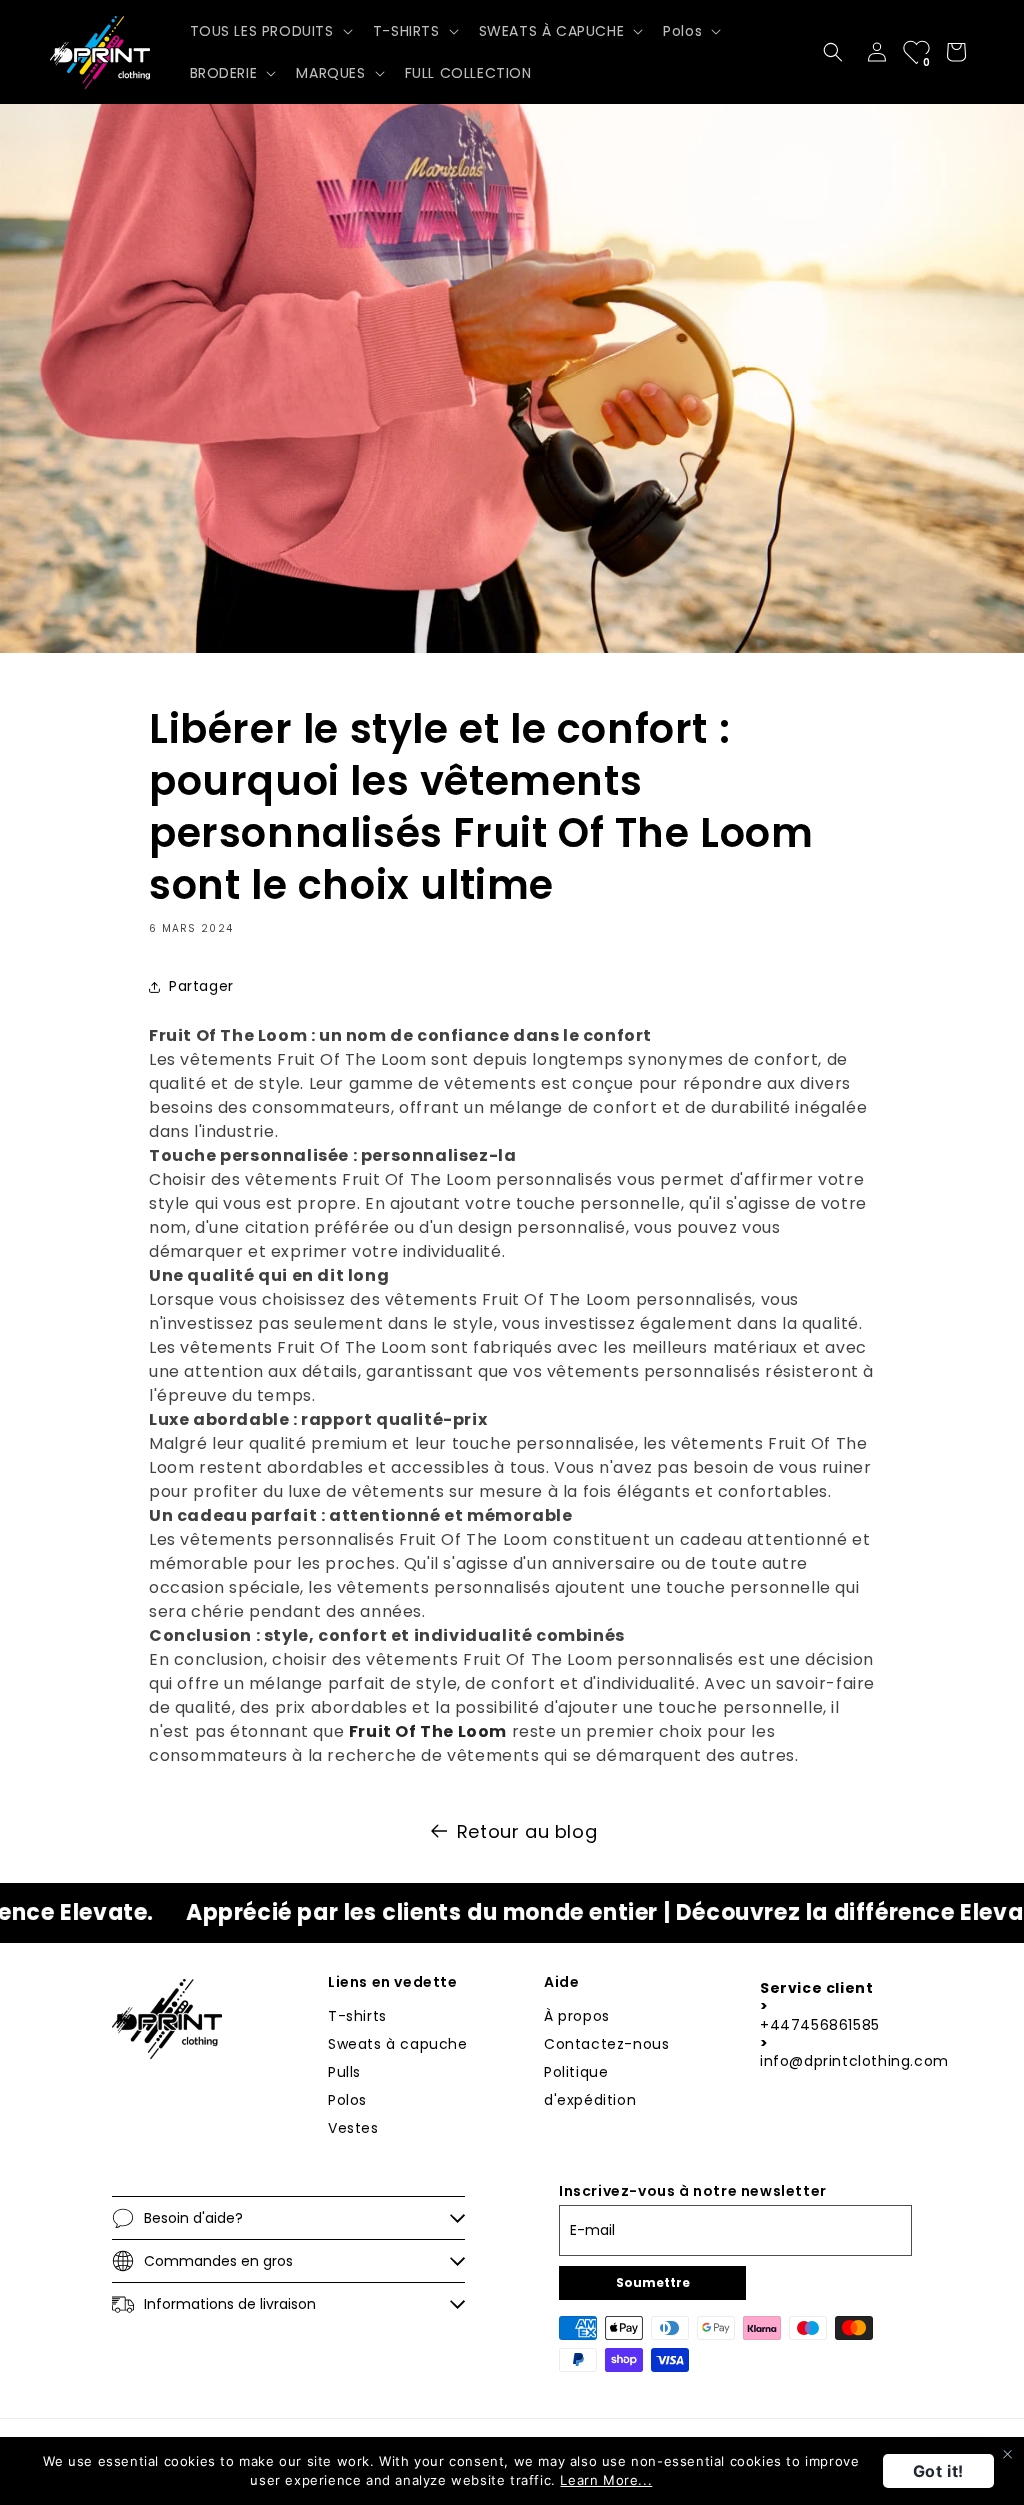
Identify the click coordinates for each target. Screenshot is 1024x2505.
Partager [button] (201, 986)
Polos (347, 2100)
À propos (577, 2016)
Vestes (353, 2128)
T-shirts (357, 2016)
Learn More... (606, 2480)
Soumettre (653, 2282)
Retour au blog (527, 1831)
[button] (269, 31)
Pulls (344, 2072)
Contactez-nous (606, 2044)
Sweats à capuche (398, 2044)
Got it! (938, 2471)
